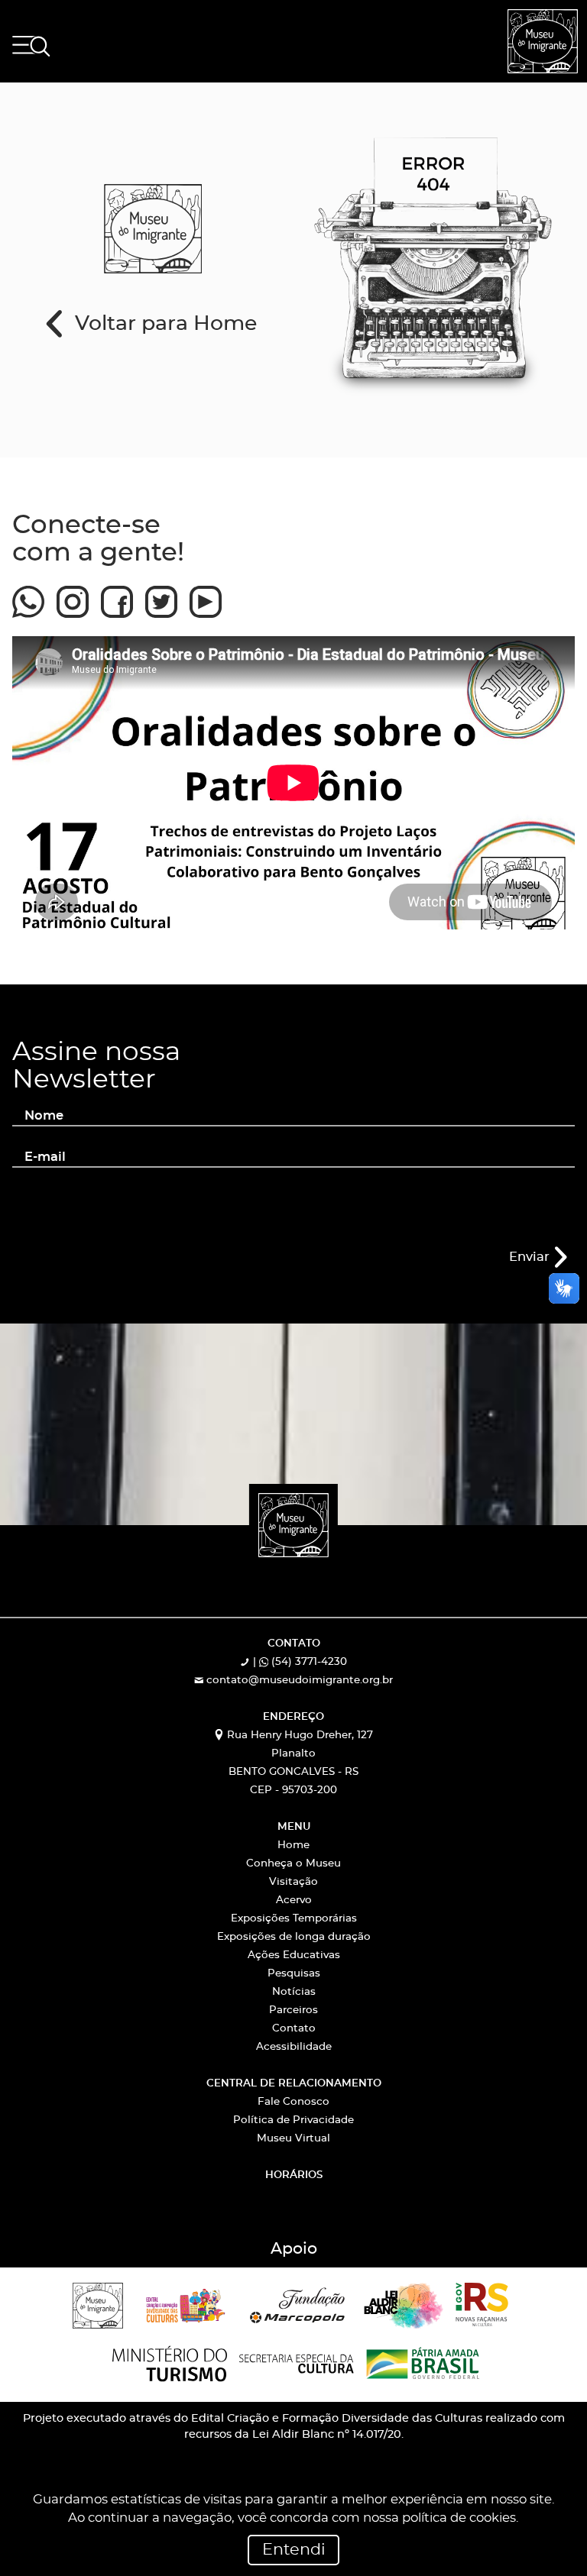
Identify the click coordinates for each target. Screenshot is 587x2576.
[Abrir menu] (31, 46)
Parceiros (293, 2010)
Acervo (294, 1900)
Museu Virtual (293, 2139)
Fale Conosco (293, 2102)
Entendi (294, 2550)
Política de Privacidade (293, 2120)
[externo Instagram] (73, 595)
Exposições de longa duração (294, 1937)
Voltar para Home (163, 324)
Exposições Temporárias (294, 1919)
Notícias (294, 1992)
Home (293, 1846)
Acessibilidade (294, 2047)
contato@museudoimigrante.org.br (298, 1681)
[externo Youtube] (206, 595)
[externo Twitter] (161, 595)
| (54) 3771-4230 (298, 1662)
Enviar (531, 1257)
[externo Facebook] (117, 595)
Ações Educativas (294, 1955)
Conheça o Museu (293, 1864)
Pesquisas (294, 1974)
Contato (294, 2029)
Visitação (293, 1882)
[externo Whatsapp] (28, 595)
